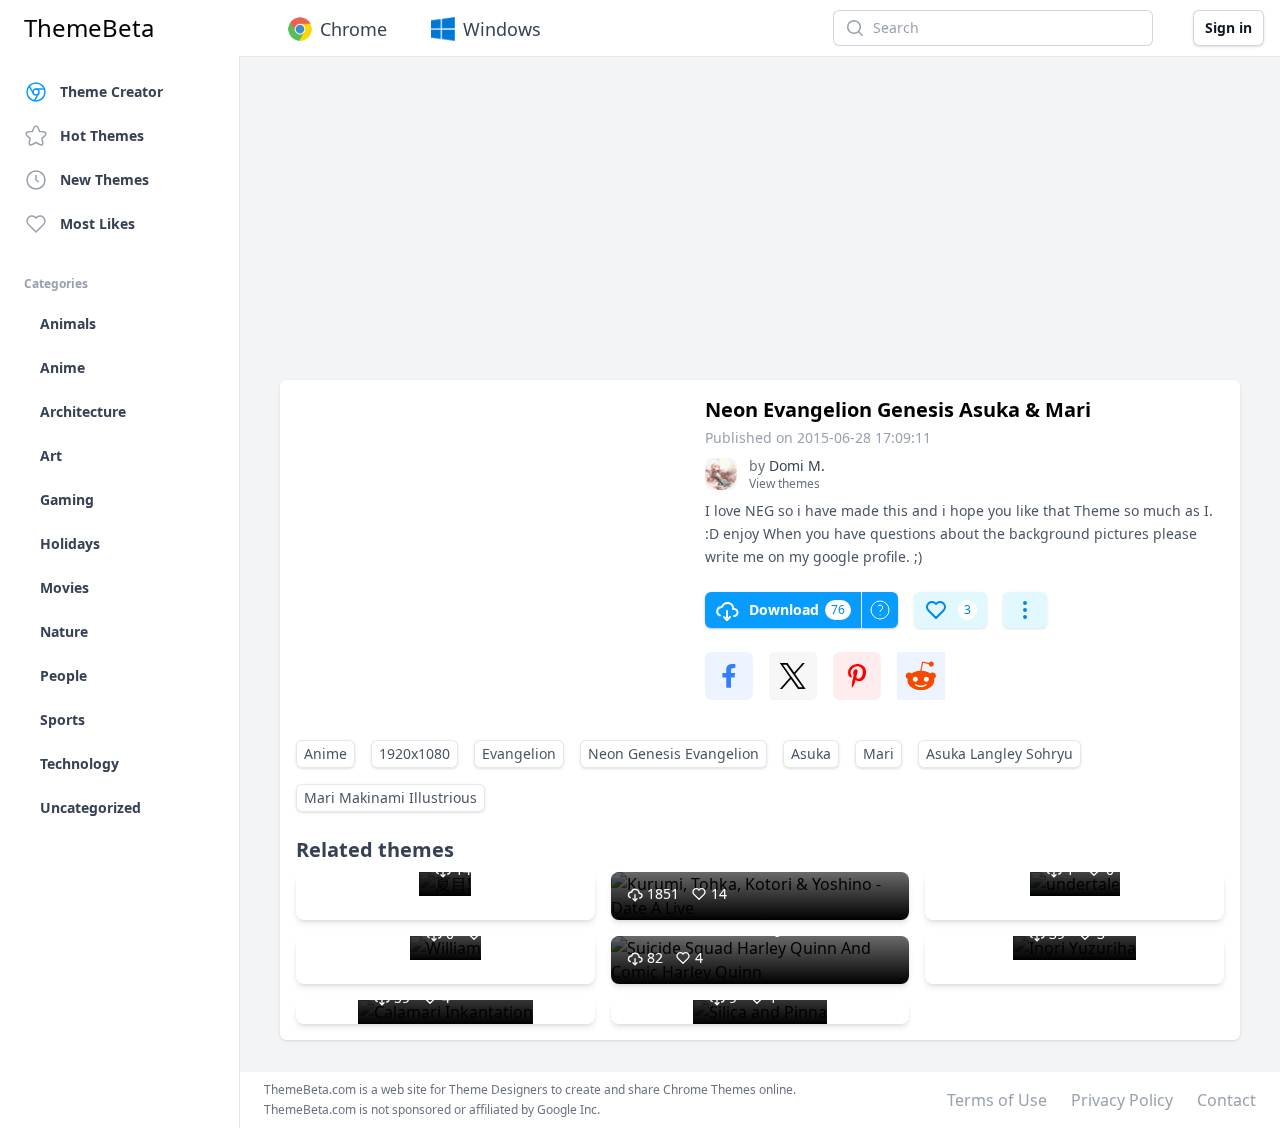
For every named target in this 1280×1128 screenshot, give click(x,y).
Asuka (811, 753)
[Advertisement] (760, 228)
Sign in (1228, 27)
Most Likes (97, 223)
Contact (1226, 1100)
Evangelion (519, 753)
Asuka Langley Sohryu (999, 753)
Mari (878, 753)
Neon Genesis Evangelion (673, 753)
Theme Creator (111, 91)
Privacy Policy (1122, 1100)
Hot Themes (102, 135)
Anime (325, 753)
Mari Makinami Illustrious (390, 797)
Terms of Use (997, 1100)
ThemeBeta (89, 28)
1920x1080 (414, 753)
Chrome (353, 29)
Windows (502, 29)
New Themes (104, 179)
